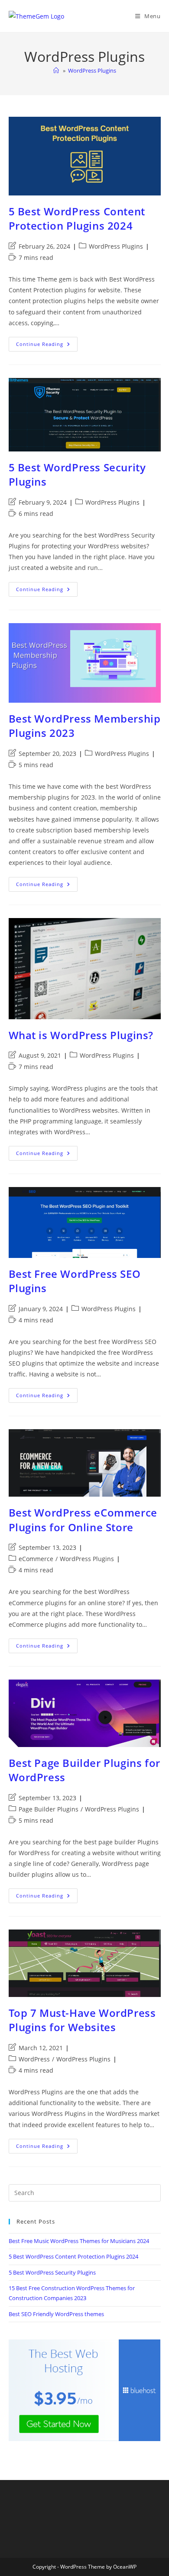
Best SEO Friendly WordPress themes (56, 2314)
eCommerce (36, 1559)
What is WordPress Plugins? (81, 1035)
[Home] (56, 70)
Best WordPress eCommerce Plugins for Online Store (83, 1520)
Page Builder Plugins (49, 1809)
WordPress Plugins (92, 70)
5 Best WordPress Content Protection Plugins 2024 (77, 219)
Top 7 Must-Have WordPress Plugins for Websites (82, 2020)
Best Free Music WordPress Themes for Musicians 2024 (79, 2241)
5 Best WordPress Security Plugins (52, 2272)
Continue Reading (47, 346)
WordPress (34, 2059)
